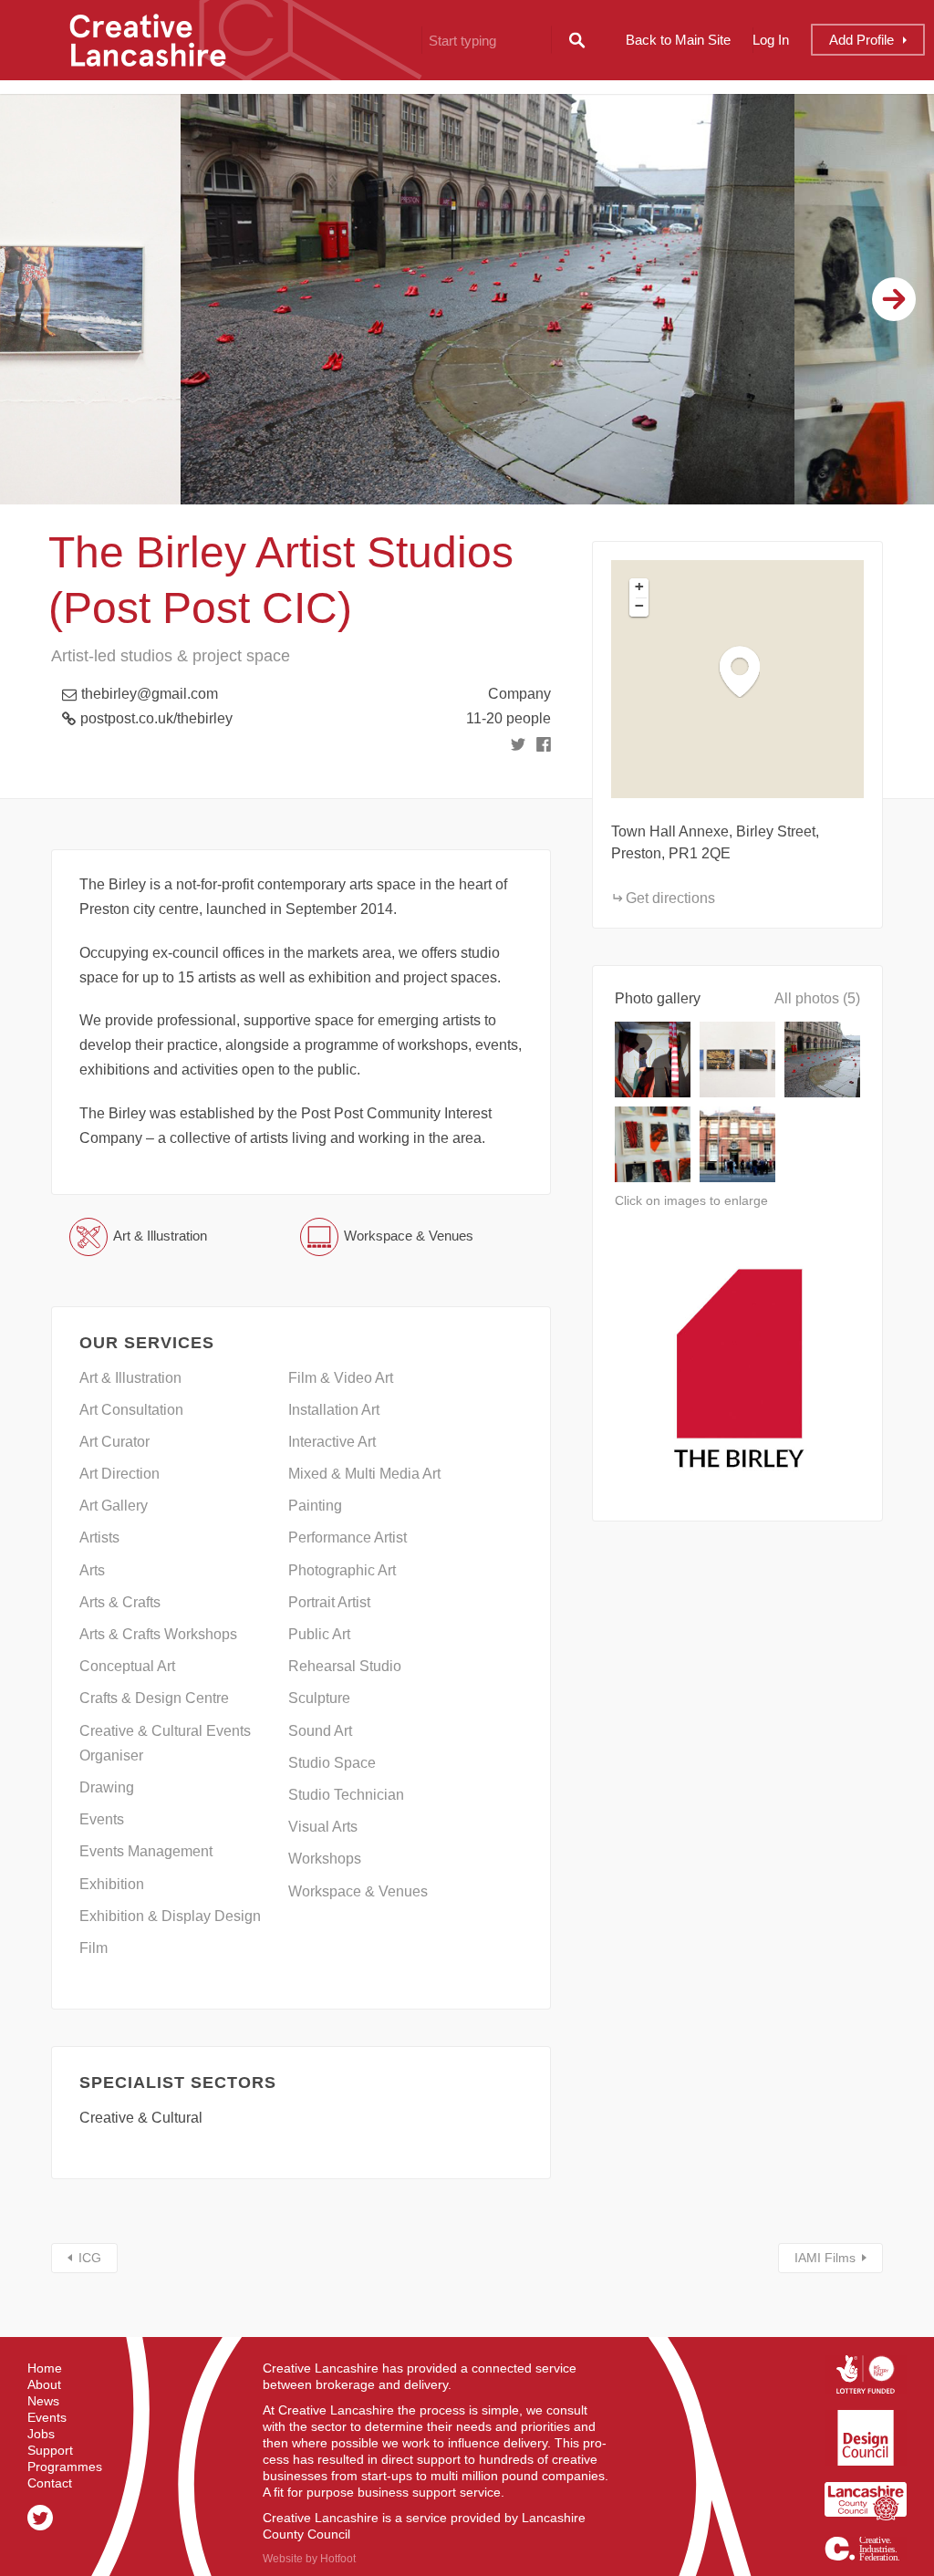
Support (50, 2450)
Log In (771, 40)
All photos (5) (817, 998)
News (43, 2401)
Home (45, 2368)
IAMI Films (825, 2258)
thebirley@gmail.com (150, 694)
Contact (50, 2483)
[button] (749, 671)
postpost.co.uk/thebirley (156, 718)
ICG (90, 2258)
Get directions (670, 898)
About (44, 2384)
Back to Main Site (678, 40)
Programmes (65, 2467)
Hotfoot (338, 2559)
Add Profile (861, 40)
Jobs (41, 2434)
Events (47, 2417)
